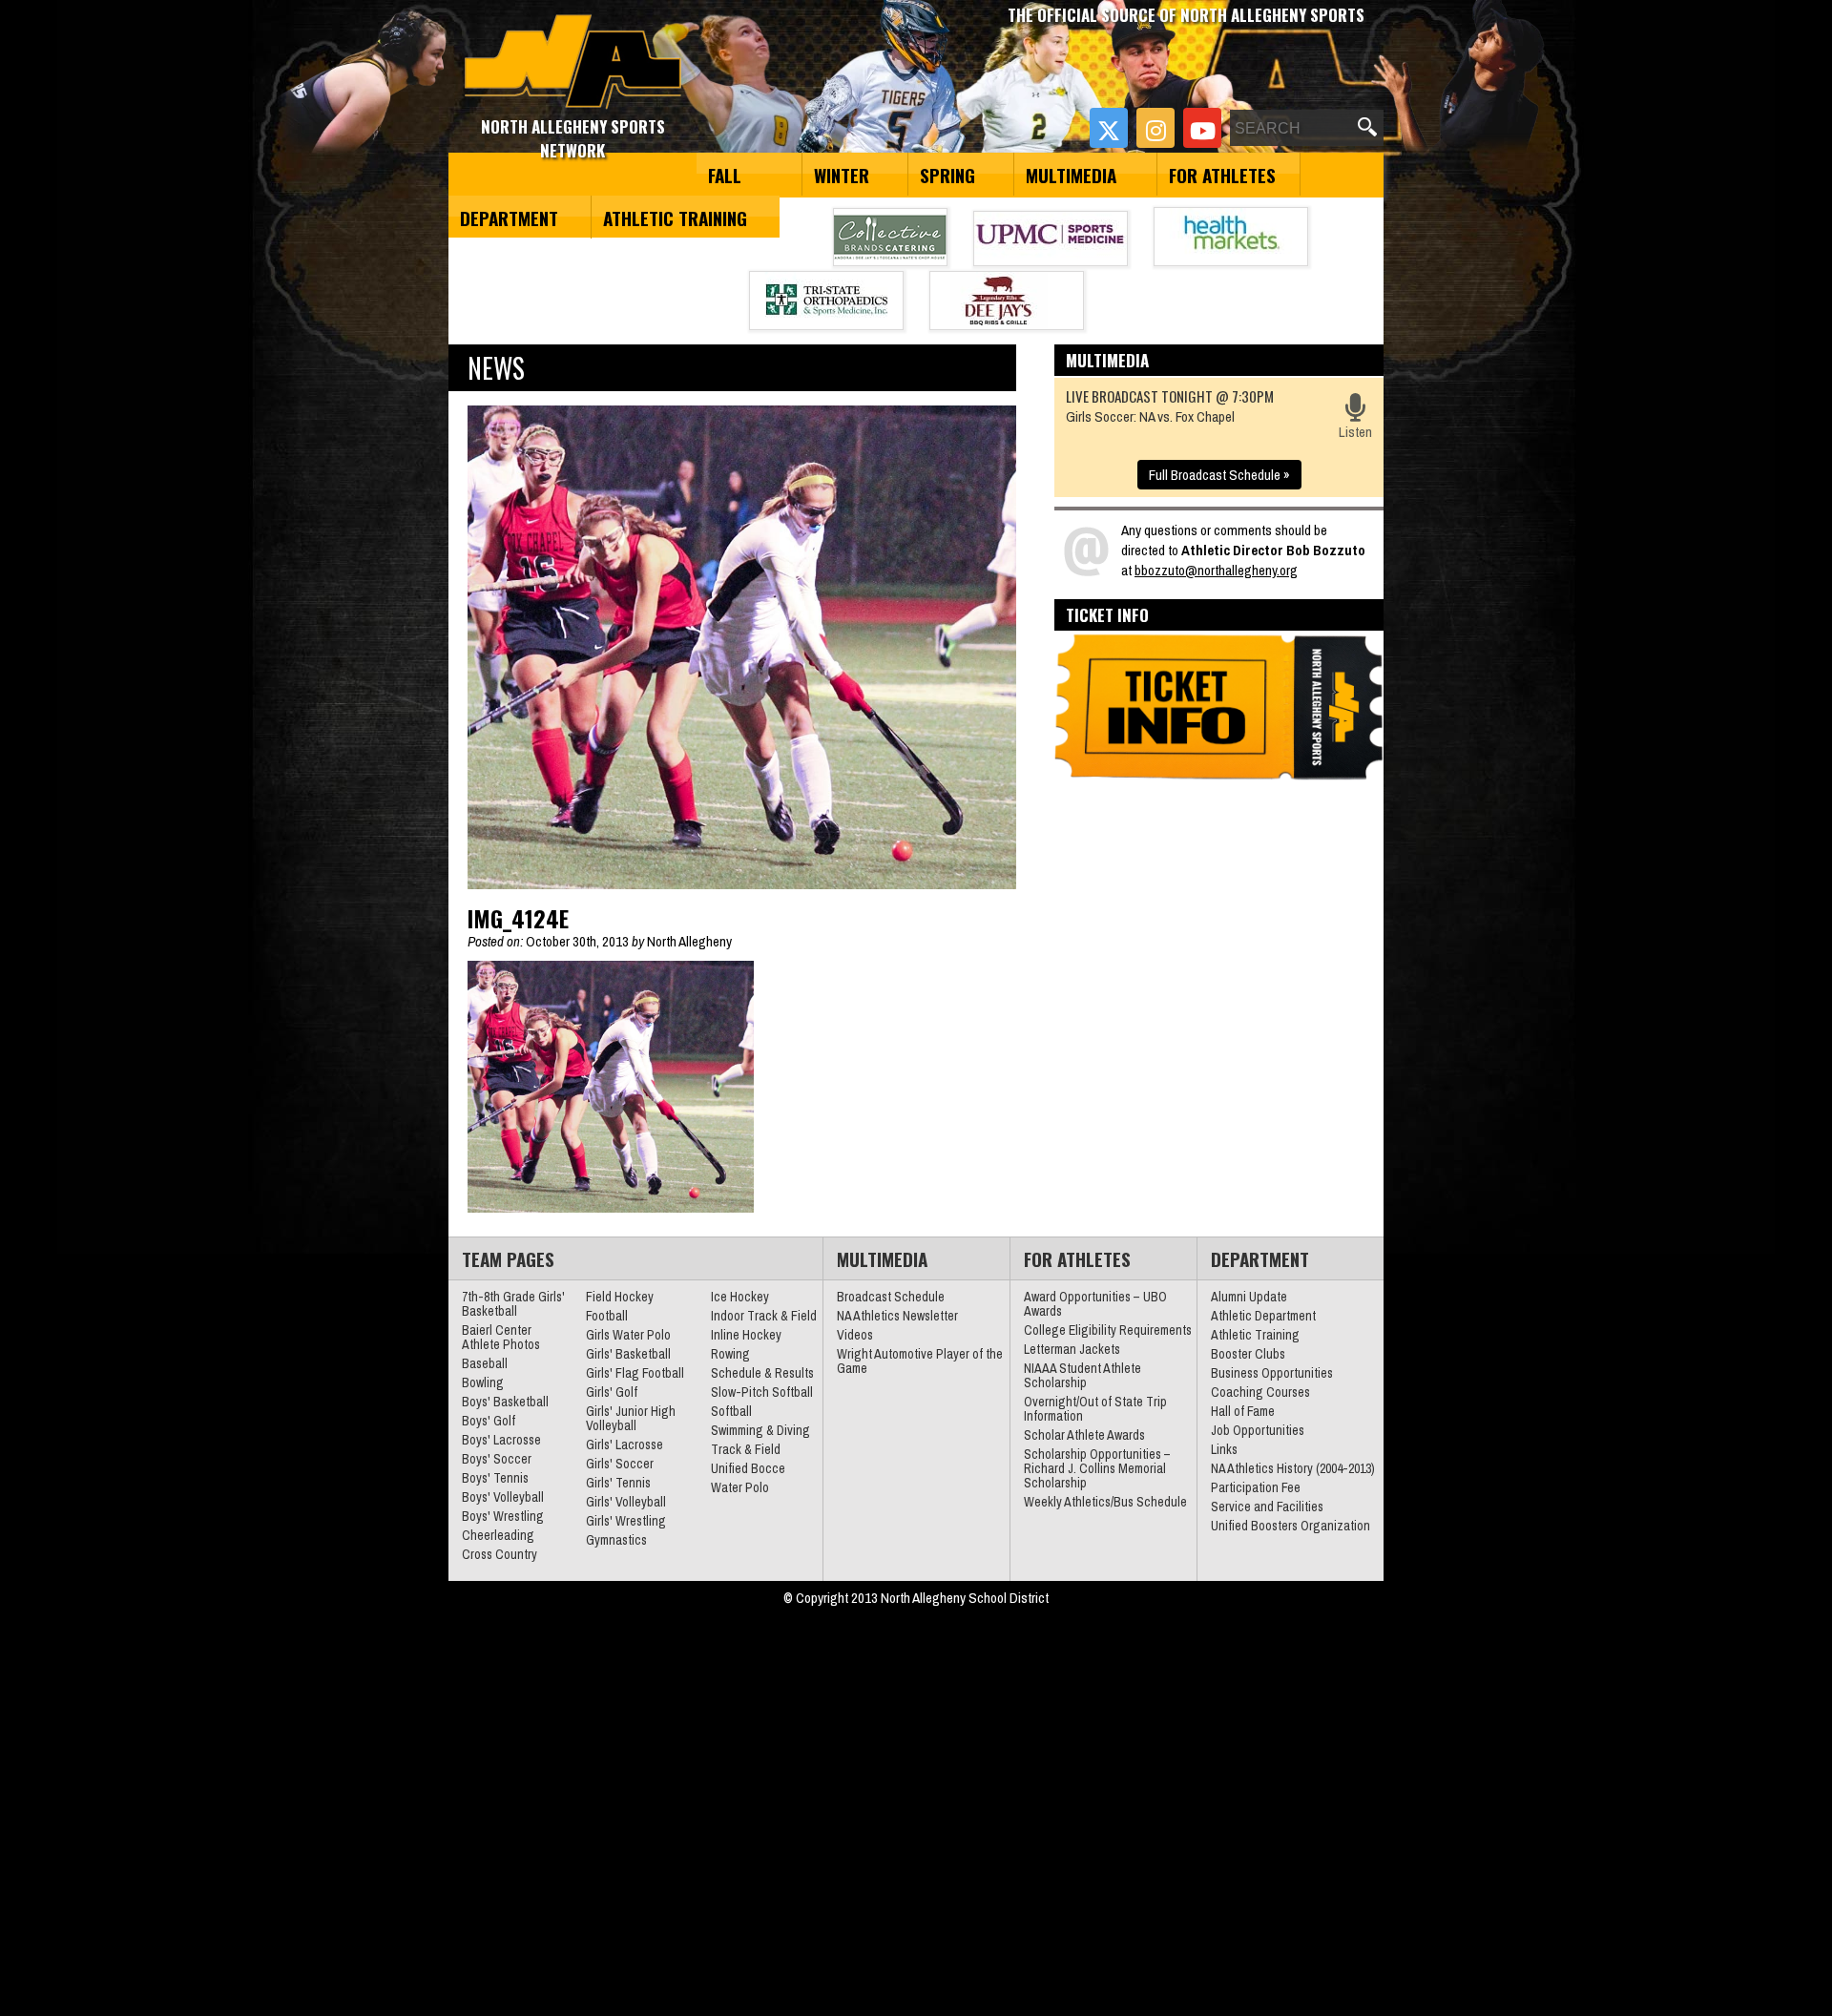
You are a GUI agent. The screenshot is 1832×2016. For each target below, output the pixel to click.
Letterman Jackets (1072, 1349)
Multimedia (1071, 175)
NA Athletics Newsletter (897, 1316)
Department (509, 218)
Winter (842, 175)
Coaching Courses (1260, 1392)
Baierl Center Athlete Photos (501, 1337)
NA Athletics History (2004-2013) (1293, 1468)
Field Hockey (620, 1297)
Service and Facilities (1267, 1507)
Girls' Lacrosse (625, 1444)
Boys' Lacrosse (501, 1440)
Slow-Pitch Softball (762, 1392)
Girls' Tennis (618, 1483)
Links (1224, 1449)
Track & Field (746, 1449)
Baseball (485, 1363)
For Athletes (1222, 175)
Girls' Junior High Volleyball (631, 1418)
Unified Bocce (748, 1468)
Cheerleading (498, 1535)
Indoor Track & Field (764, 1316)
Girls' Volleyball (626, 1502)
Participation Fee (1256, 1487)
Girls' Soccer (620, 1464)
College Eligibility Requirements (1108, 1330)
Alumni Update (1249, 1297)
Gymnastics (616, 1540)
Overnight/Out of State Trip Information (1095, 1409)
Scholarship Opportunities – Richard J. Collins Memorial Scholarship (1097, 1468)
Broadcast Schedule (891, 1297)
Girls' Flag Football (635, 1373)
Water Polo (740, 1487)
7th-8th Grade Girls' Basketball (513, 1304)
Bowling (483, 1382)
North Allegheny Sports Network (573, 62)
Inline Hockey (746, 1335)
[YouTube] (1202, 128)
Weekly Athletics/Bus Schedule (1105, 1502)
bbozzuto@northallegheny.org (1216, 570)
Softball (731, 1411)
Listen (1355, 432)
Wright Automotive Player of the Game (920, 1361)
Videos (855, 1335)
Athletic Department (1263, 1316)
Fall (725, 175)
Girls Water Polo (628, 1335)
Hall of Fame (1243, 1411)
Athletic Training (675, 218)
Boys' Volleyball (503, 1497)
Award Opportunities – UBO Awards (1095, 1304)
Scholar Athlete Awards (1084, 1435)
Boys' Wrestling (503, 1516)
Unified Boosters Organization (1291, 1526)
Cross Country (500, 1554)
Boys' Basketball (505, 1402)
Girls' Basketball (628, 1354)
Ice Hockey (740, 1297)
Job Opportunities (1258, 1430)
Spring (947, 175)
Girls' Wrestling (626, 1521)
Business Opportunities (1272, 1373)
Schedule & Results (762, 1373)
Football (607, 1316)
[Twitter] (1109, 128)
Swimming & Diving (760, 1430)
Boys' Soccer (497, 1459)
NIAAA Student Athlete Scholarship (1083, 1375)
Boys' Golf (489, 1421)
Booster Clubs (1248, 1354)
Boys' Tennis (495, 1478)
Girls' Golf (612, 1392)
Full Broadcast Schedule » (1219, 475)
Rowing (730, 1354)
